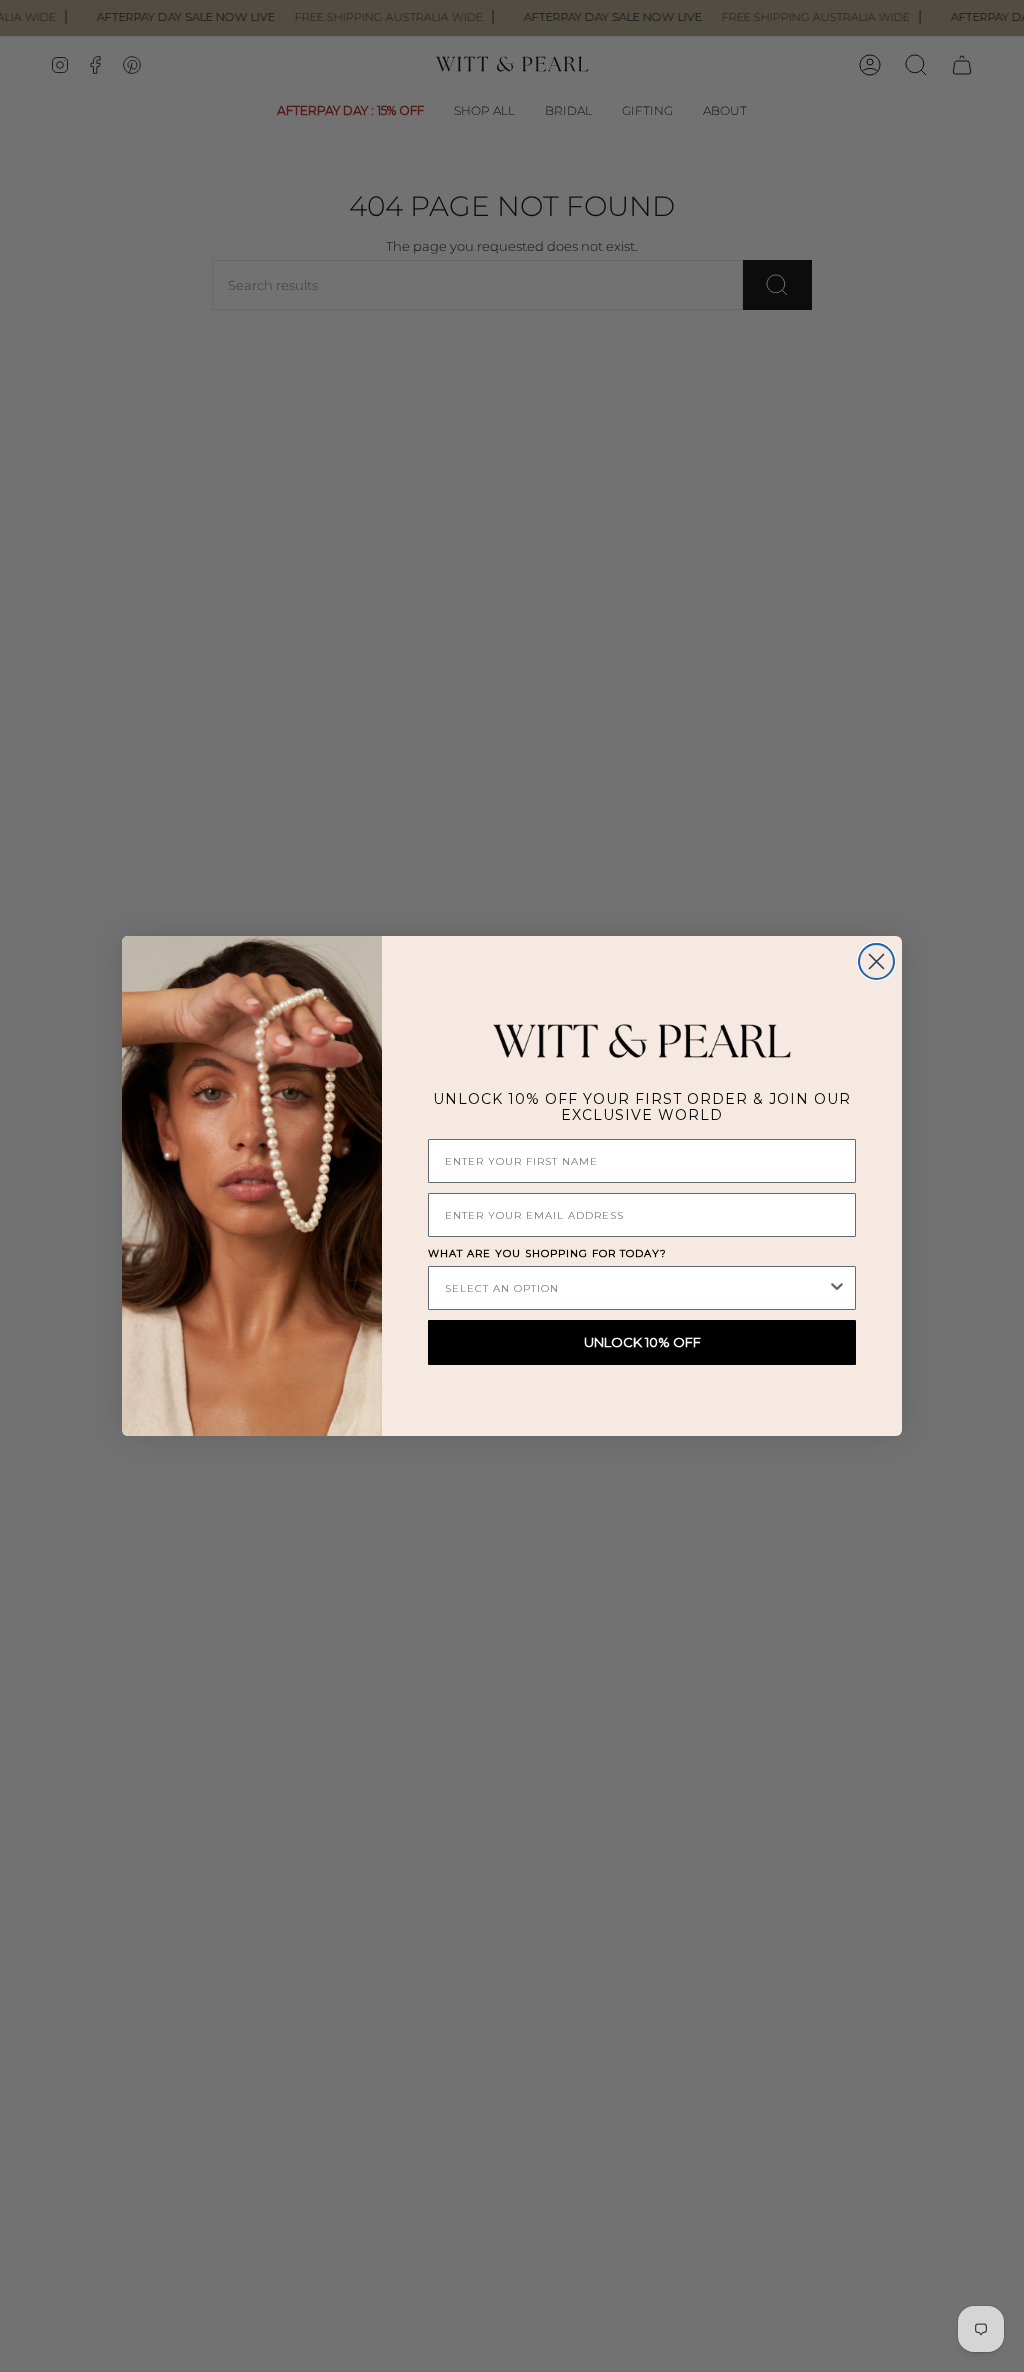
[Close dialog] (876, 961)
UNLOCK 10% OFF (642, 1342)
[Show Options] (837, 1288)
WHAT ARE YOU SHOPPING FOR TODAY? (547, 1253)
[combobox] (636, 1288)
